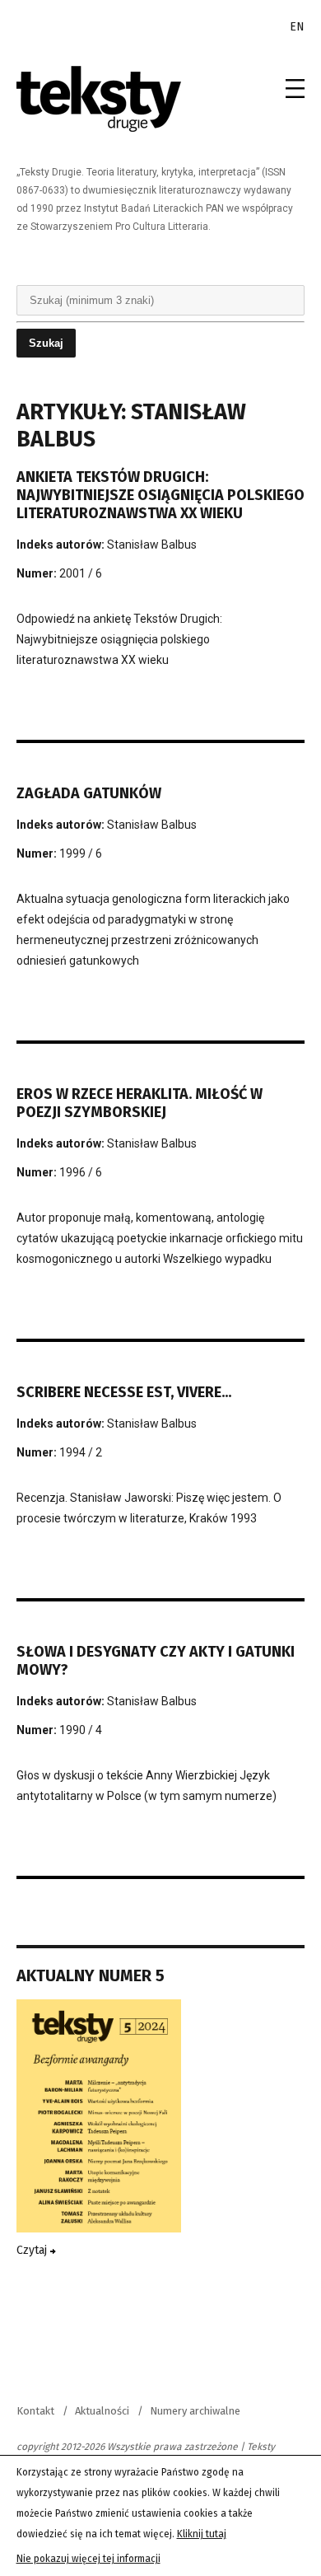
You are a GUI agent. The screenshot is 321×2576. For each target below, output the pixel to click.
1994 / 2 (81, 1452)
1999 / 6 (81, 853)
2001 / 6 (81, 573)
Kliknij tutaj (202, 2534)
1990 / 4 (81, 1730)
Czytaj (33, 2250)
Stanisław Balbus (152, 545)
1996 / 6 (81, 1172)
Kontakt (35, 2411)
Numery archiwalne (195, 2411)
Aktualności (102, 2411)
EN (297, 27)
